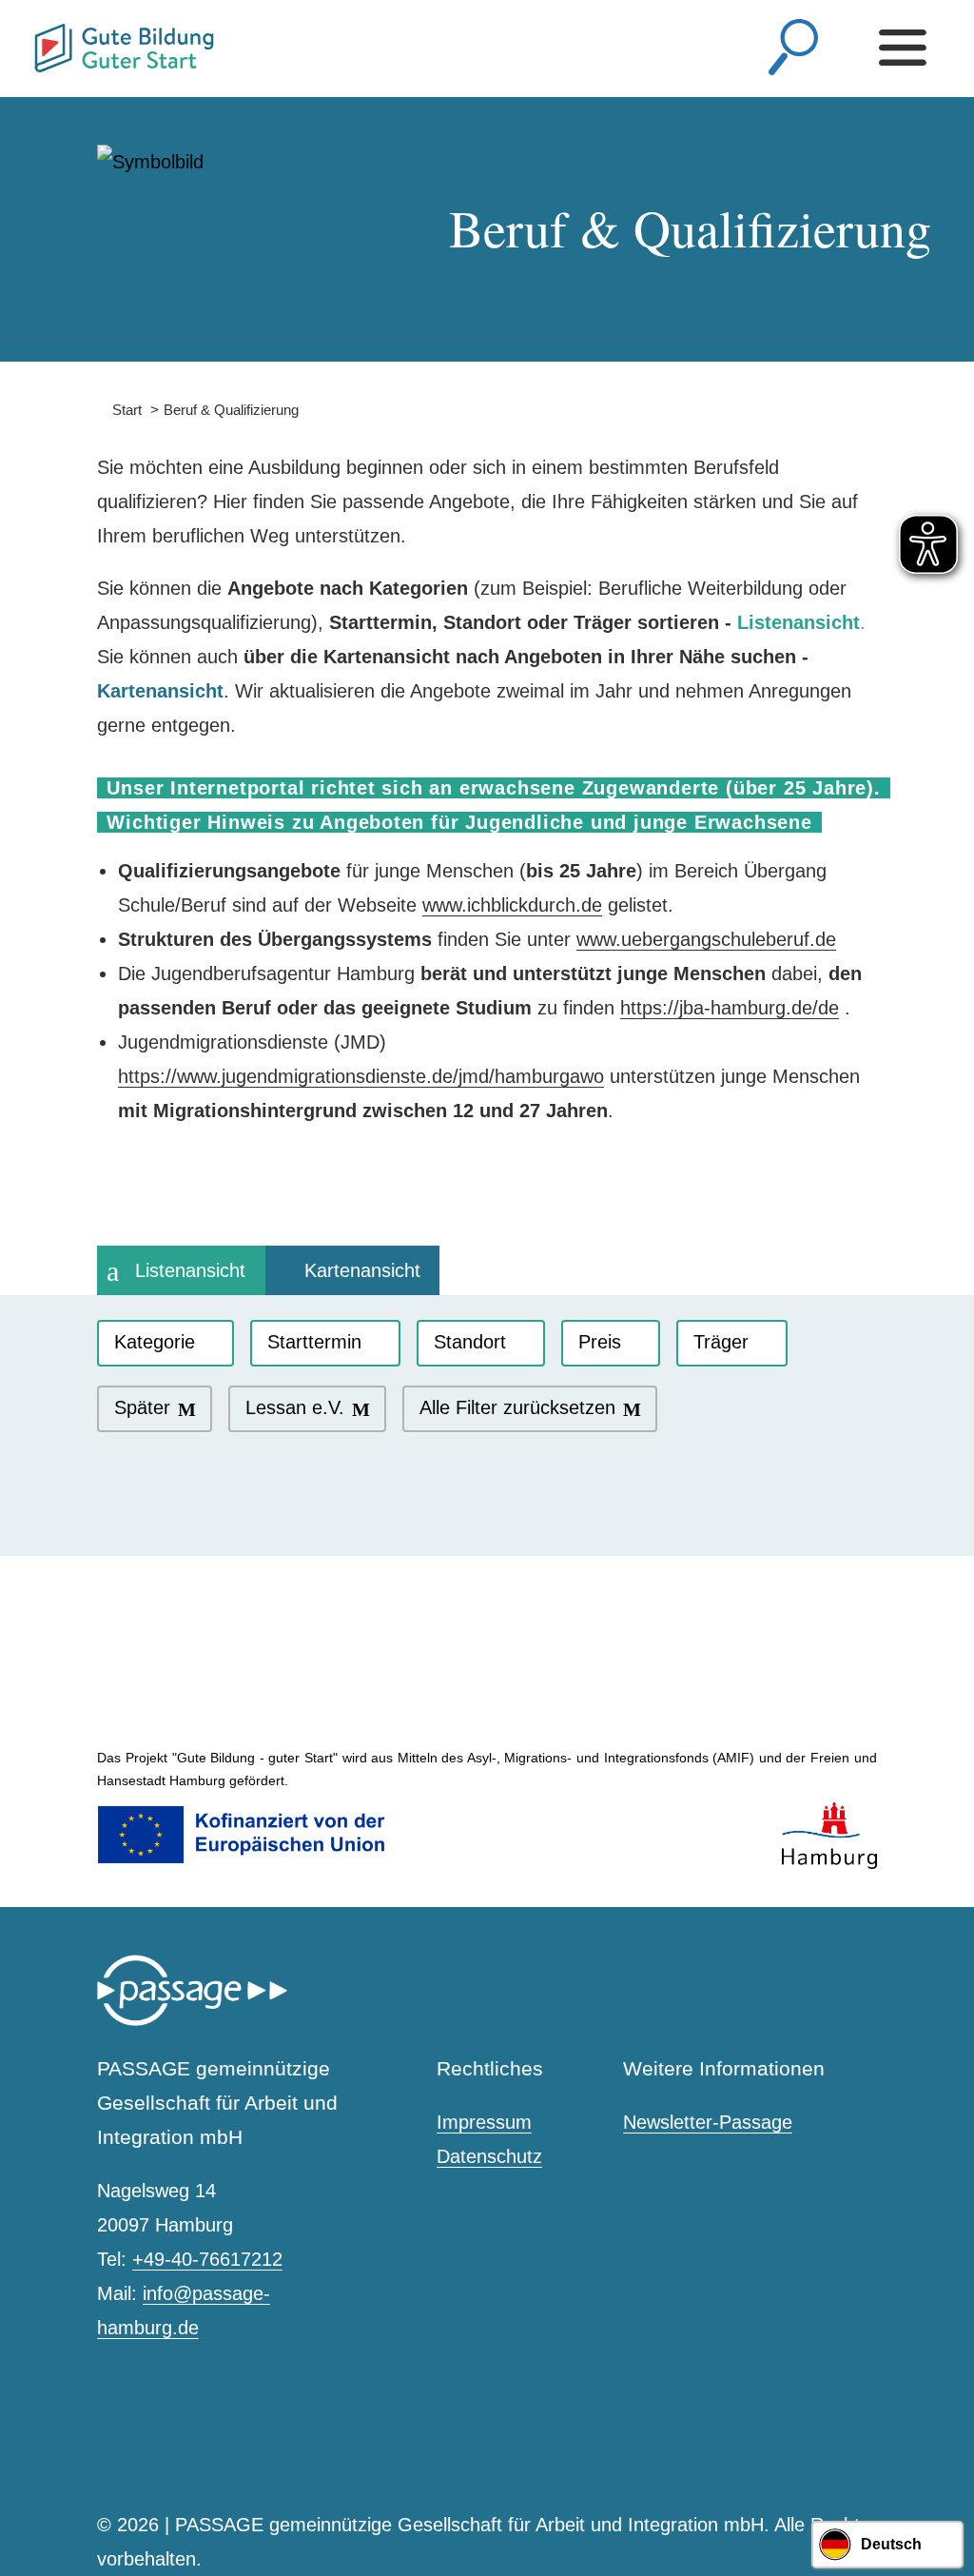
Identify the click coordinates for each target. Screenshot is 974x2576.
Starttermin (314, 1342)
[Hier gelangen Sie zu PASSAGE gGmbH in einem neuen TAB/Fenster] (192, 2022)
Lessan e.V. (295, 1407)
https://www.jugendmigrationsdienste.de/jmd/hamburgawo (361, 1076)
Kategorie (155, 1342)
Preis (600, 1342)
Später (142, 1407)
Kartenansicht (362, 1270)
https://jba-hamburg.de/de (730, 1008)
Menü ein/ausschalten (907, 48)
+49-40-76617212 (207, 2259)
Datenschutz (489, 2156)
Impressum (484, 2122)
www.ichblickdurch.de (512, 905)
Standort (470, 1342)
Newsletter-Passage (708, 2122)
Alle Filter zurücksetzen (517, 1407)
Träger (721, 1342)
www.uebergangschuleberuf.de (706, 939)
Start (119, 410)
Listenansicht (190, 1270)
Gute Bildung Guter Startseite (42, 40)
